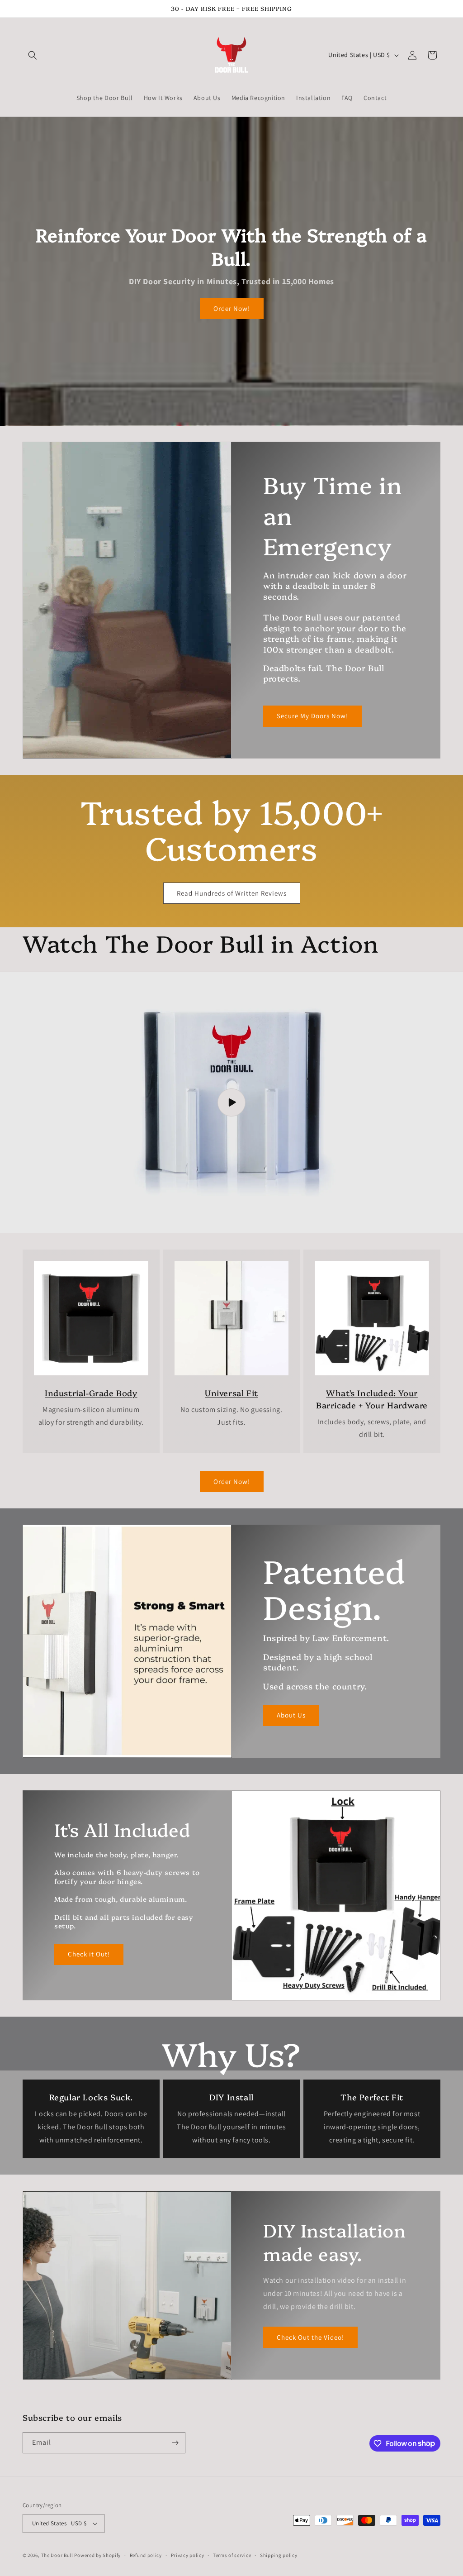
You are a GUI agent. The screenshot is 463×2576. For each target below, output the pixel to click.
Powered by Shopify (97, 2555)
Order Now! (232, 308)
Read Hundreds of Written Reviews (232, 893)
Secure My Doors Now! (312, 716)
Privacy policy (188, 2555)
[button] (33, 55)
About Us (291, 1715)
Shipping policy (279, 2555)
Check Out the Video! (310, 2337)
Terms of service (232, 2555)
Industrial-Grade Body (91, 1393)
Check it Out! (89, 1954)
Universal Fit (231, 1393)
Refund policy (146, 2555)
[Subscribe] (175, 2443)
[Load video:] (231, 1102)
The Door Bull (57, 2555)
